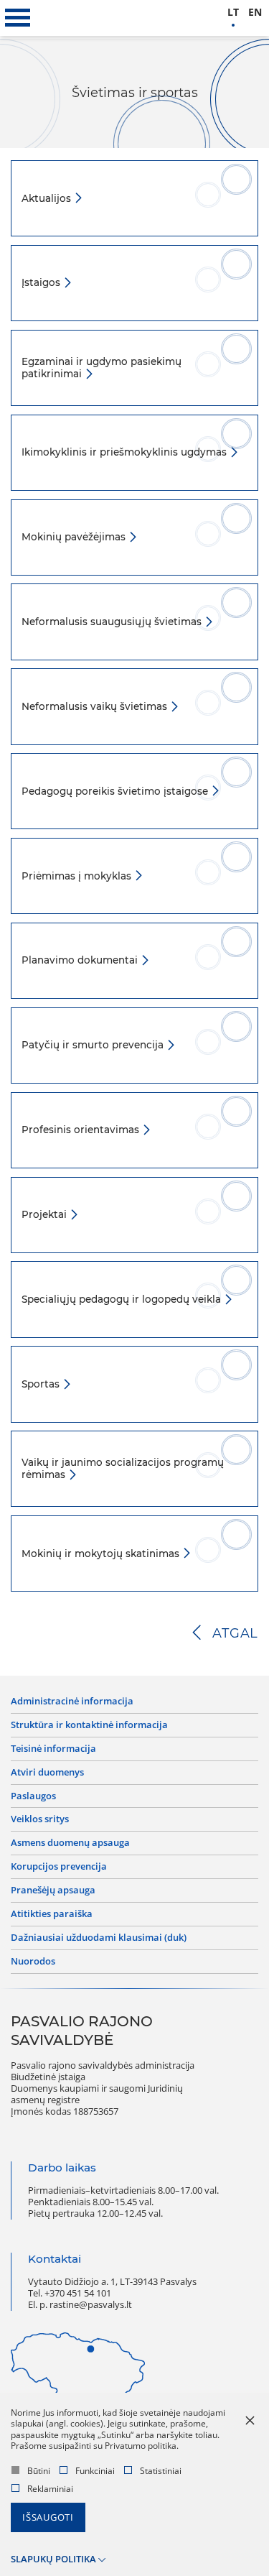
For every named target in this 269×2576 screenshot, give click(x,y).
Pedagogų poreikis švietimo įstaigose (116, 791)
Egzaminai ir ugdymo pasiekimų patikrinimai (102, 368)
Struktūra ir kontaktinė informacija (89, 1725)
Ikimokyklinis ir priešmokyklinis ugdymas (126, 452)
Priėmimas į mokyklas (78, 876)
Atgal (235, 1633)
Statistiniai (161, 2471)
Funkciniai (95, 2471)
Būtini (39, 2471)
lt (233, 13)
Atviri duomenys (47, 1773)
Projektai (46, 1214)
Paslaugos (33, 1796)
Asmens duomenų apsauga (70, 1843)
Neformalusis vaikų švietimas (96, 706)
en (255, 13)
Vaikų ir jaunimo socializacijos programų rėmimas (123, 1468)
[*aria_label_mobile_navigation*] (18, 18)
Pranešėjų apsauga (53, 1891)
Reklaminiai (50, 2489)
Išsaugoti (48, 2517)
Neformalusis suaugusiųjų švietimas (113, 622)
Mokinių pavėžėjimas (75, 537)
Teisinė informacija (53, 1749)
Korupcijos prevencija (59, 1867)
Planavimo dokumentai (81, 960)
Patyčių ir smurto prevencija (94, 1045)
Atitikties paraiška (52, 1914)
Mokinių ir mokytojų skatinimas (102, 1554)
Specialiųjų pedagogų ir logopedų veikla (123, 1299)
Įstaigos (42, 282)
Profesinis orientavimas (82, 1130)
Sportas (42, 1384)
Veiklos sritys (40, 1819)
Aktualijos (48, 198)
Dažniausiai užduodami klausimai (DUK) (99, 1938)
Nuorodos (33, 1962)
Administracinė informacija (72, 1702)
